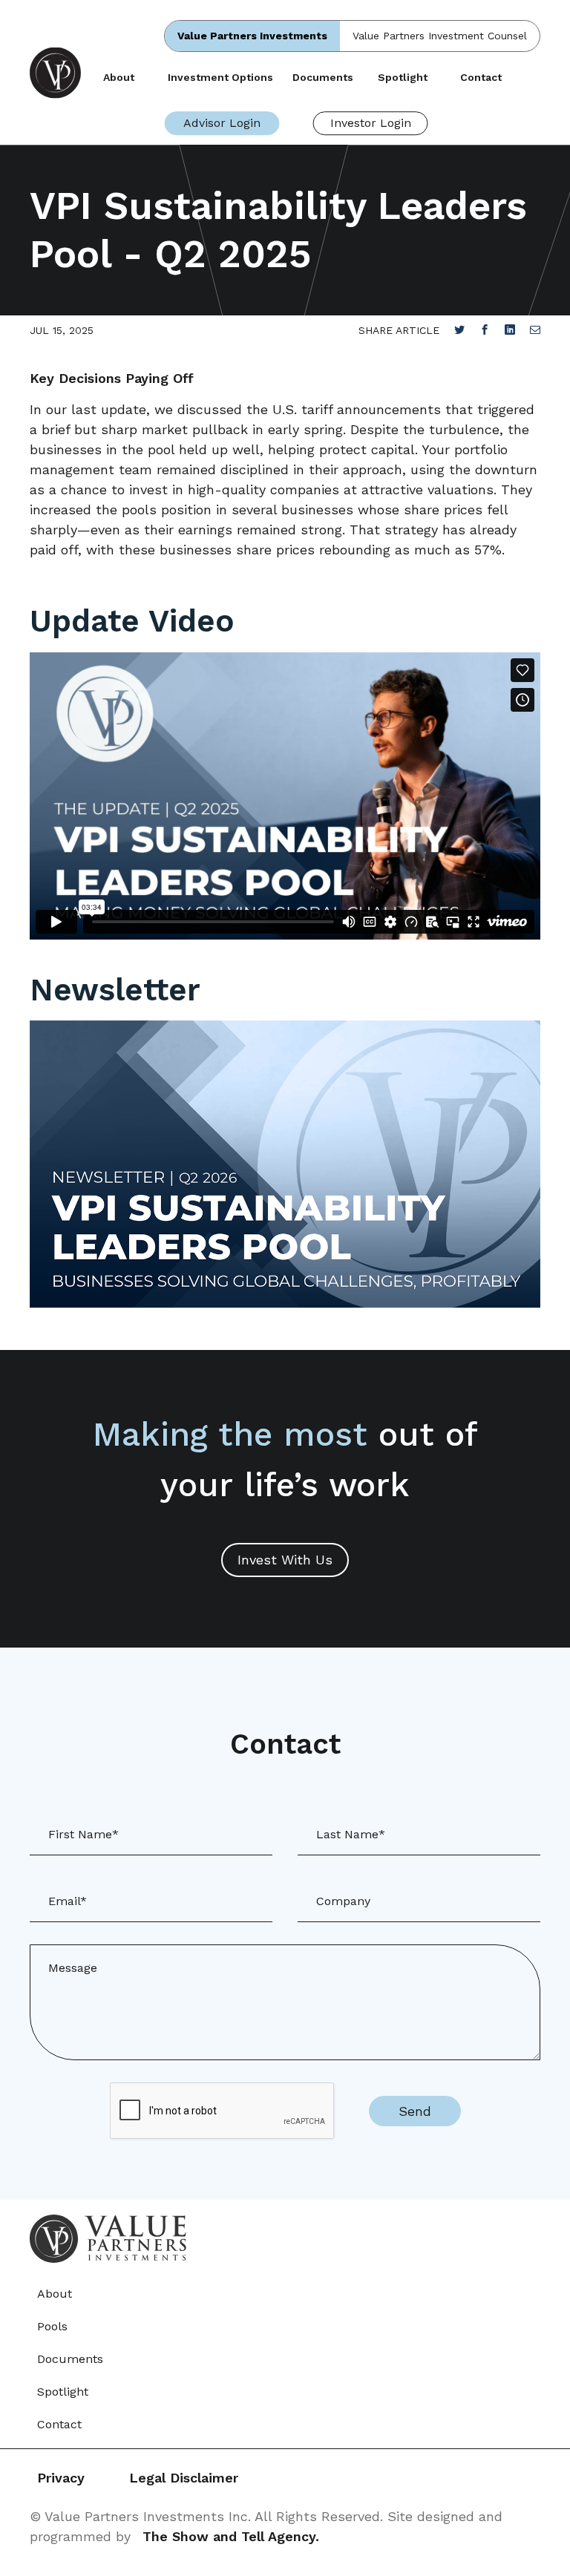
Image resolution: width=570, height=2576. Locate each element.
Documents (323, 77)
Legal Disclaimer (184, 2478)
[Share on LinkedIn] (510, 330)
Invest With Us (285, 1560)
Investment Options (220, 77)
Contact (481, 77)
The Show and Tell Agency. (231, 2536)
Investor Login (371, 123)
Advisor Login (222, 123)
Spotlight (403, 77)
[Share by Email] (535, 330)
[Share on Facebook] (485, 330)
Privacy (61, 2478)
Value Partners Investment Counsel (440, 36)
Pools (52, 2326)
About (119, 77)
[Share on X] (459, 330)
